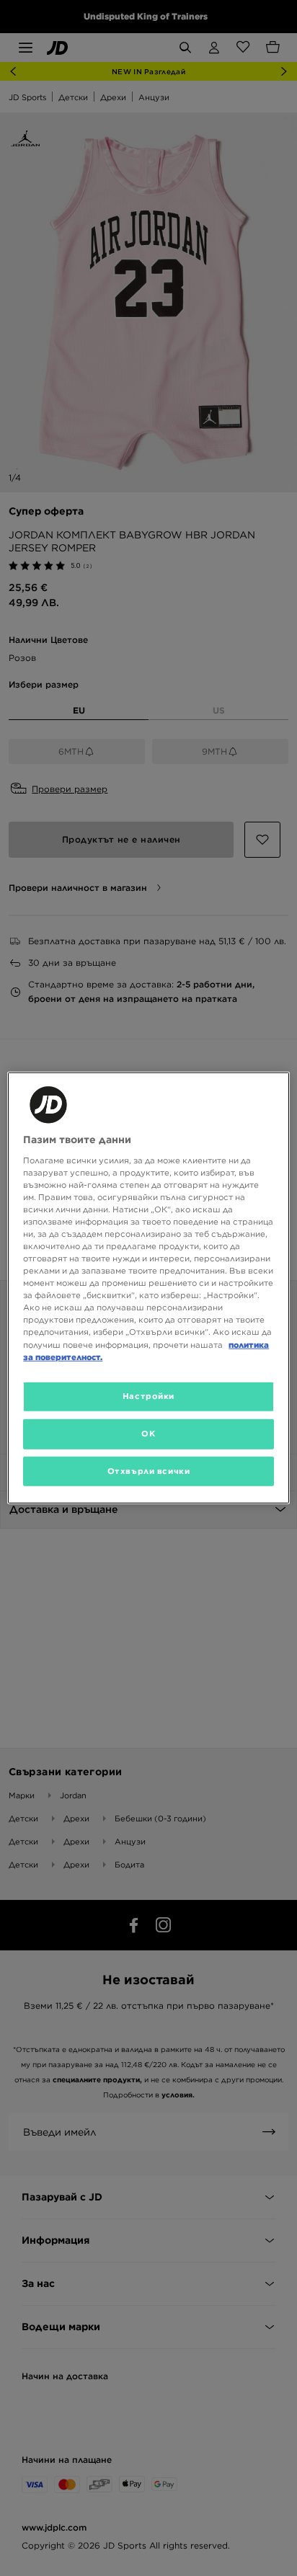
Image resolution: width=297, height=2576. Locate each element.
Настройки (148, 1395)
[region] (148, 1288)
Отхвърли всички (149, 1470)
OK (148, 1433)
